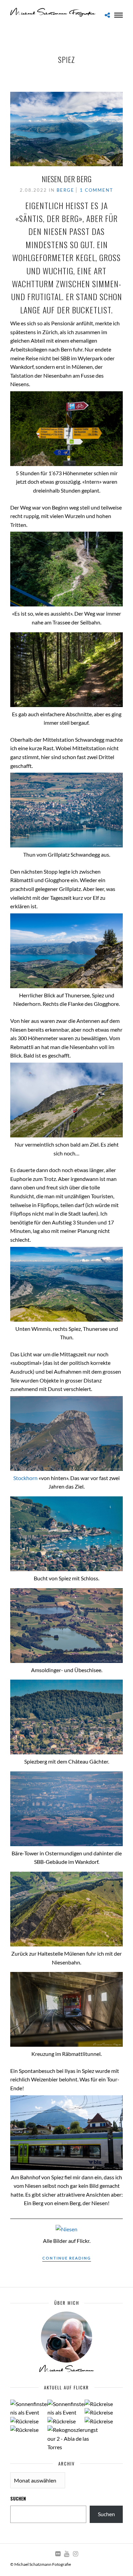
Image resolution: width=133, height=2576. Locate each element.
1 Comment (97, 190)
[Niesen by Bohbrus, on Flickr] (66, 2229)
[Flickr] (58, 2554)
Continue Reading (67, 2258)
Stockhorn (26, 1478)
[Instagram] (75, 2554)
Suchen (18, 2498)
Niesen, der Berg (66, 179)
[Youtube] (66, 2554)
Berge (65, 190)
